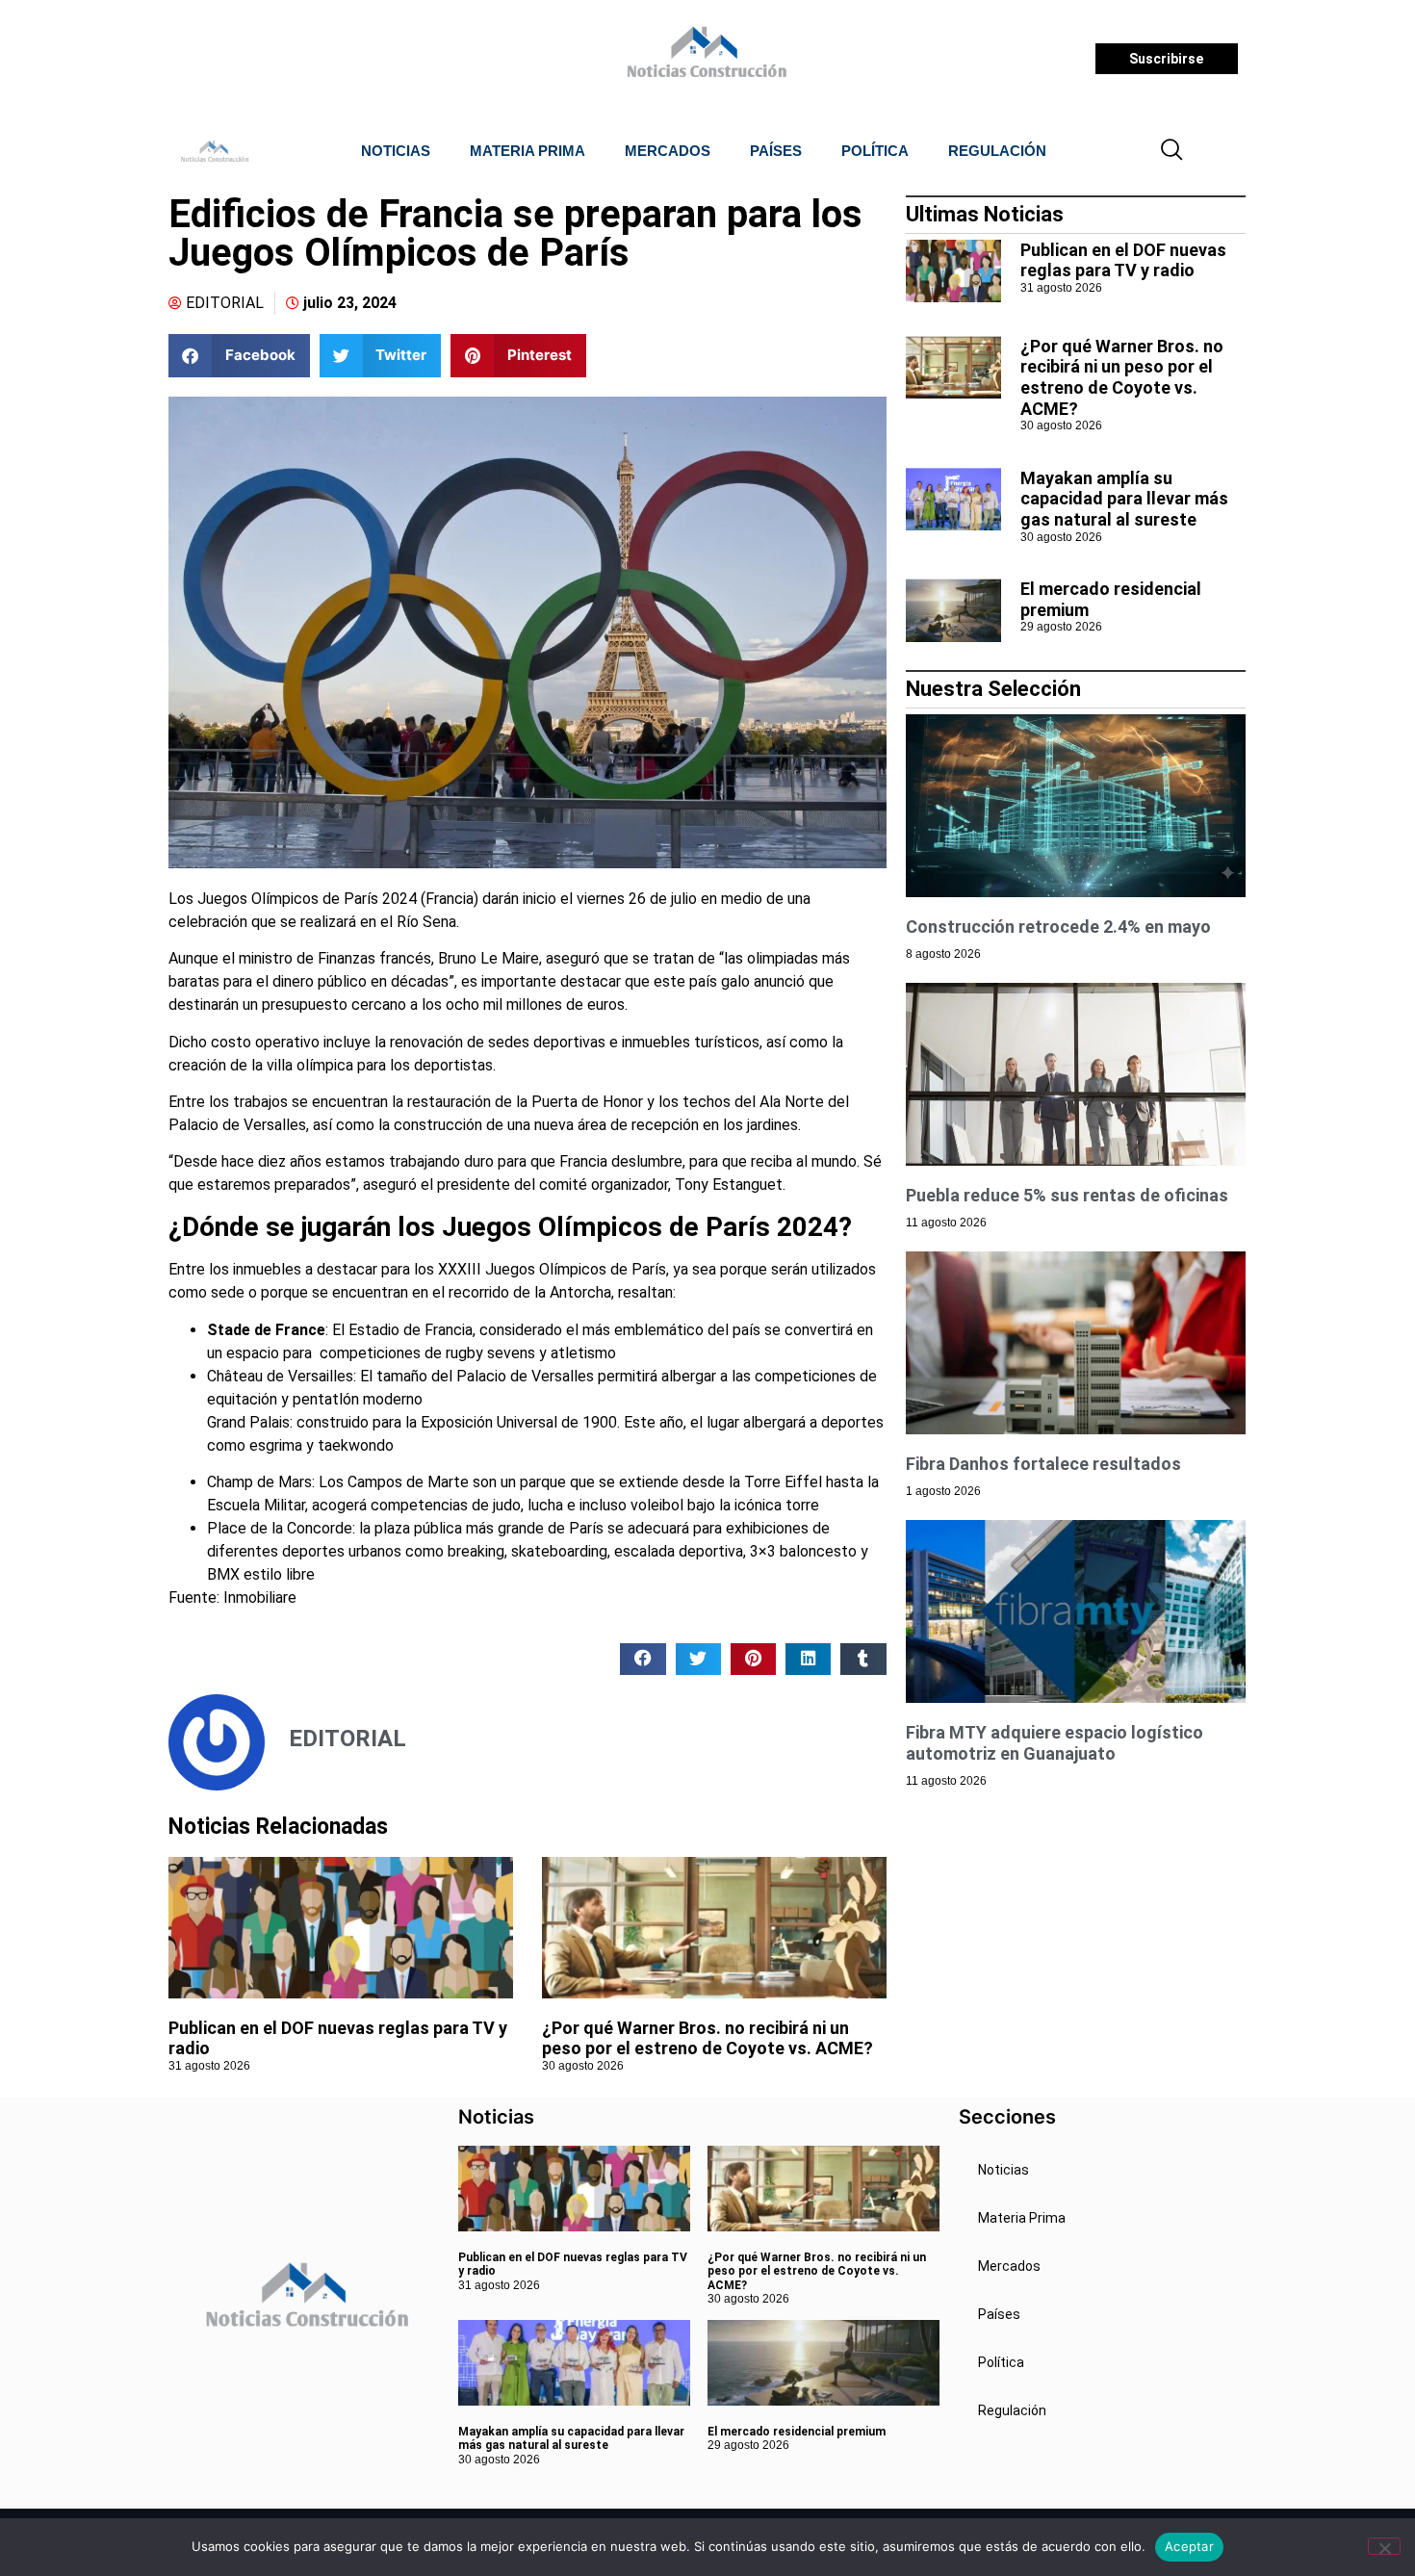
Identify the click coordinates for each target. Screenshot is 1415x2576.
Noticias (396, 151)
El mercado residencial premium (797, 2432)
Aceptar (1189, 2546)
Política (875, 151)
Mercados (668, 151)
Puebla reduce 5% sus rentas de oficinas (1067, 1195)
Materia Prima (527, 151)
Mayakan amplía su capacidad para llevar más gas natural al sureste (1124, 499)
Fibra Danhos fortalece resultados (1043, 1464)
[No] (1384, 2546)
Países (776, 151)
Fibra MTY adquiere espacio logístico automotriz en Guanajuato (1055, 1743)
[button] (1172, 151)
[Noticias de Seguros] (704, 59)
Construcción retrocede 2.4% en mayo (1058, 927)
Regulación (997, 151)
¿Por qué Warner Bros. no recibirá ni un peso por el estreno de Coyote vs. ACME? (707, 2038)
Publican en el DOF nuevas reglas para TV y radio (1123, 260)
